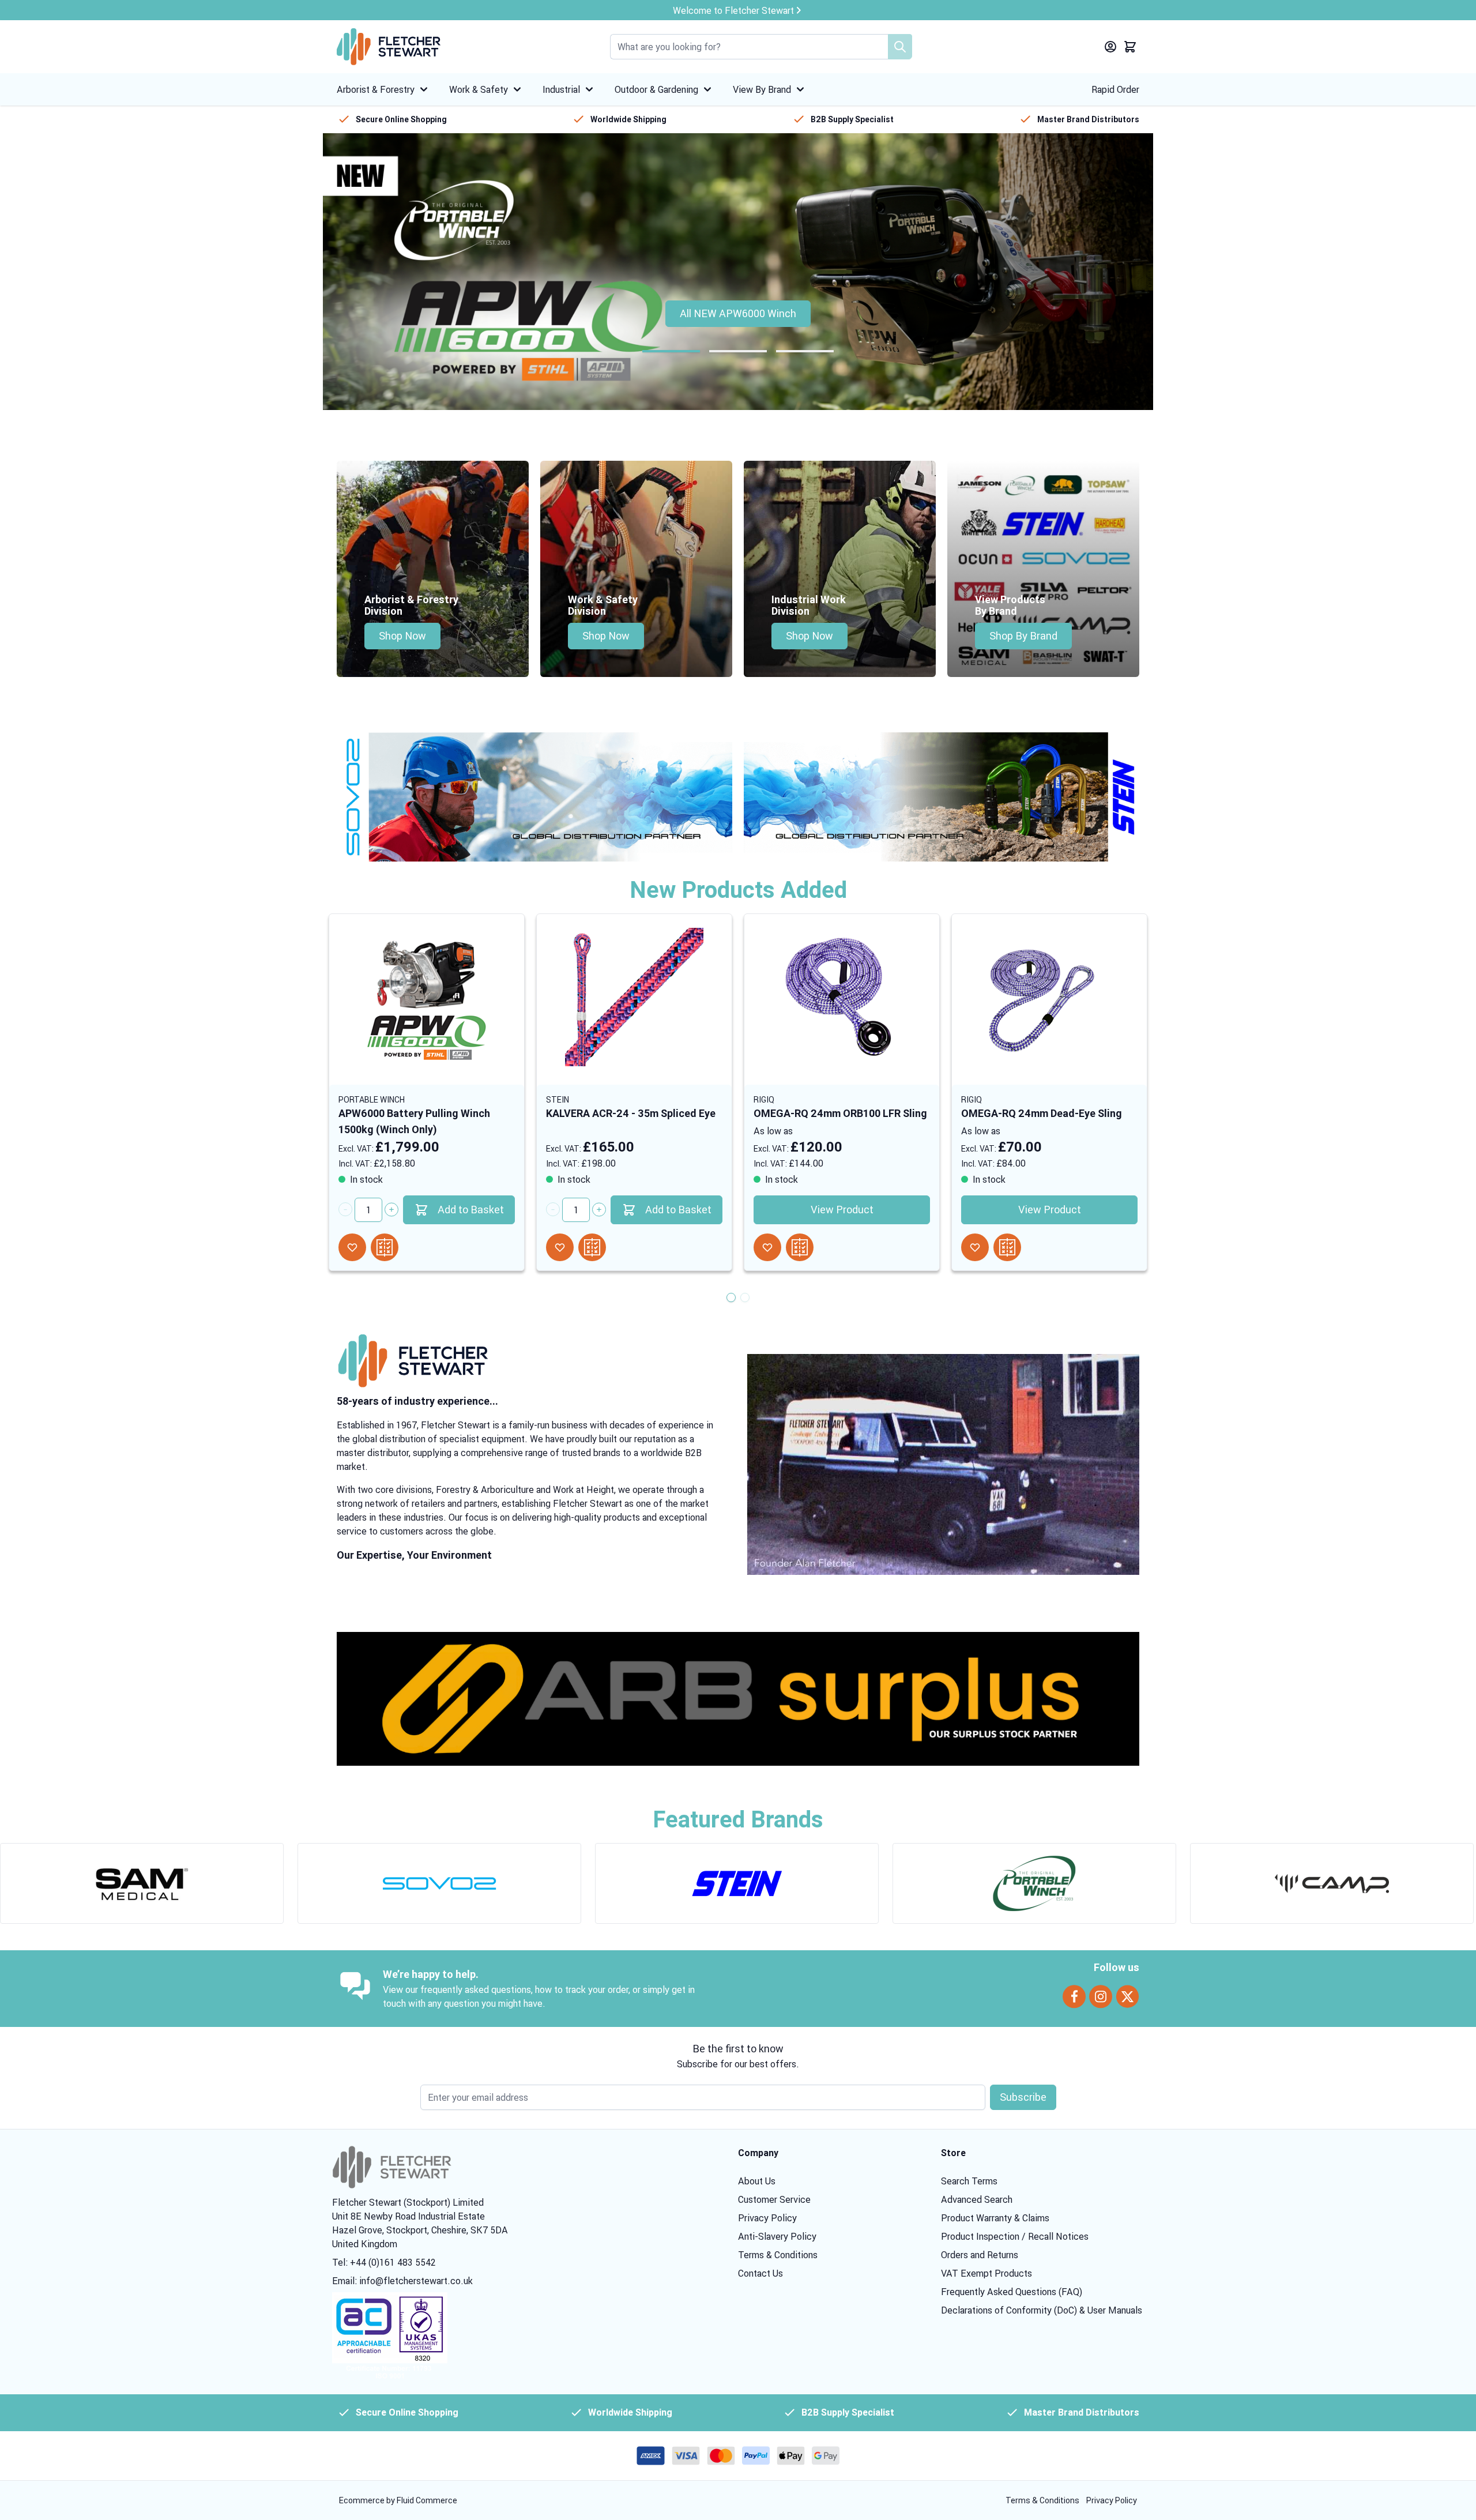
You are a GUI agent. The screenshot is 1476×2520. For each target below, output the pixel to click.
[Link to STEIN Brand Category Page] (737, 1883)
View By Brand (762, 89)
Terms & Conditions (778, 2255)
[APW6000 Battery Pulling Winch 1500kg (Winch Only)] (427, 997)
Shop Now (402, 636)
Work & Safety (479, 89)
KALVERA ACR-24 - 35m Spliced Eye (631, 1113)
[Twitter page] (1127, 1997)
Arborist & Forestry (376, 89)
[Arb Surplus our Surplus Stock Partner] (738, 1699)
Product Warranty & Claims (995, 2218)
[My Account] (1110, 47)
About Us (757, 2181)
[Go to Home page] (389, 47)
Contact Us (760, 2273)
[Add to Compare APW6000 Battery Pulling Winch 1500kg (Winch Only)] (385, 1247)
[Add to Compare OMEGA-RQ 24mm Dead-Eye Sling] (1007, 1247)
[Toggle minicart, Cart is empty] (1130, 47)
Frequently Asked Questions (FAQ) (1012, 2292)
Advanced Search (977, 2199)
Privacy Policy (767, 2218)
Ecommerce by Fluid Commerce (398, 2500)
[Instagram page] (1101, 1997)
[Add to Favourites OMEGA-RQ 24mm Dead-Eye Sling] (975, 1247)
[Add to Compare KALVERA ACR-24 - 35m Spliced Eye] (592, 1247)
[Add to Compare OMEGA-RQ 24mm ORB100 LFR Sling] (800, 1247)
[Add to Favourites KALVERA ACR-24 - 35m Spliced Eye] (560, 1247)
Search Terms (969, 2181)
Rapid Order (1115, 89)
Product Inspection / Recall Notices (1015, 2236)
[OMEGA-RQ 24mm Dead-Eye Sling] (1049, 997)
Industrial (561, 89)
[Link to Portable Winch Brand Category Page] (1034, 1883)
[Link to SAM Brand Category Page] (142, 1883)
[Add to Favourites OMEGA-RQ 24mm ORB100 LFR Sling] (767, 1247)
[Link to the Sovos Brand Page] (534, 797)
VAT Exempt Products (986, 2273)
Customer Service (774, 2199)
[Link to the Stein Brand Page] (942, 797)
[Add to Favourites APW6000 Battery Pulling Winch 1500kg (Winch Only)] (352, 1247)
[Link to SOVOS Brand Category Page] (439, 1883)
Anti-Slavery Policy (777, 2236)
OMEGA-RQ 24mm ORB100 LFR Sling (840, 1113)
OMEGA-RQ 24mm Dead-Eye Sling (1042, 1113)
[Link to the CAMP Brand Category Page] (1332, 1883)
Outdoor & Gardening (656, 89)
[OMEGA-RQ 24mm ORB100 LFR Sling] (842, 997)
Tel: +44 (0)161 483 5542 (384, 2262)
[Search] (900, 47)
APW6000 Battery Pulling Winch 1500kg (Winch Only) (414, 1121)
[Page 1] (671, 351)
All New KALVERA (738, 313)
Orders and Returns (980, 2255)
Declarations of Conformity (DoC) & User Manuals (1042, 2310)
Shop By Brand (1023, 636)
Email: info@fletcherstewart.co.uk (402, 2281)
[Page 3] (805, 351)
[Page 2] (738, 351)
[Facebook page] (1074, 1997)
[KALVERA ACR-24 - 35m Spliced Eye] (634, 997)
